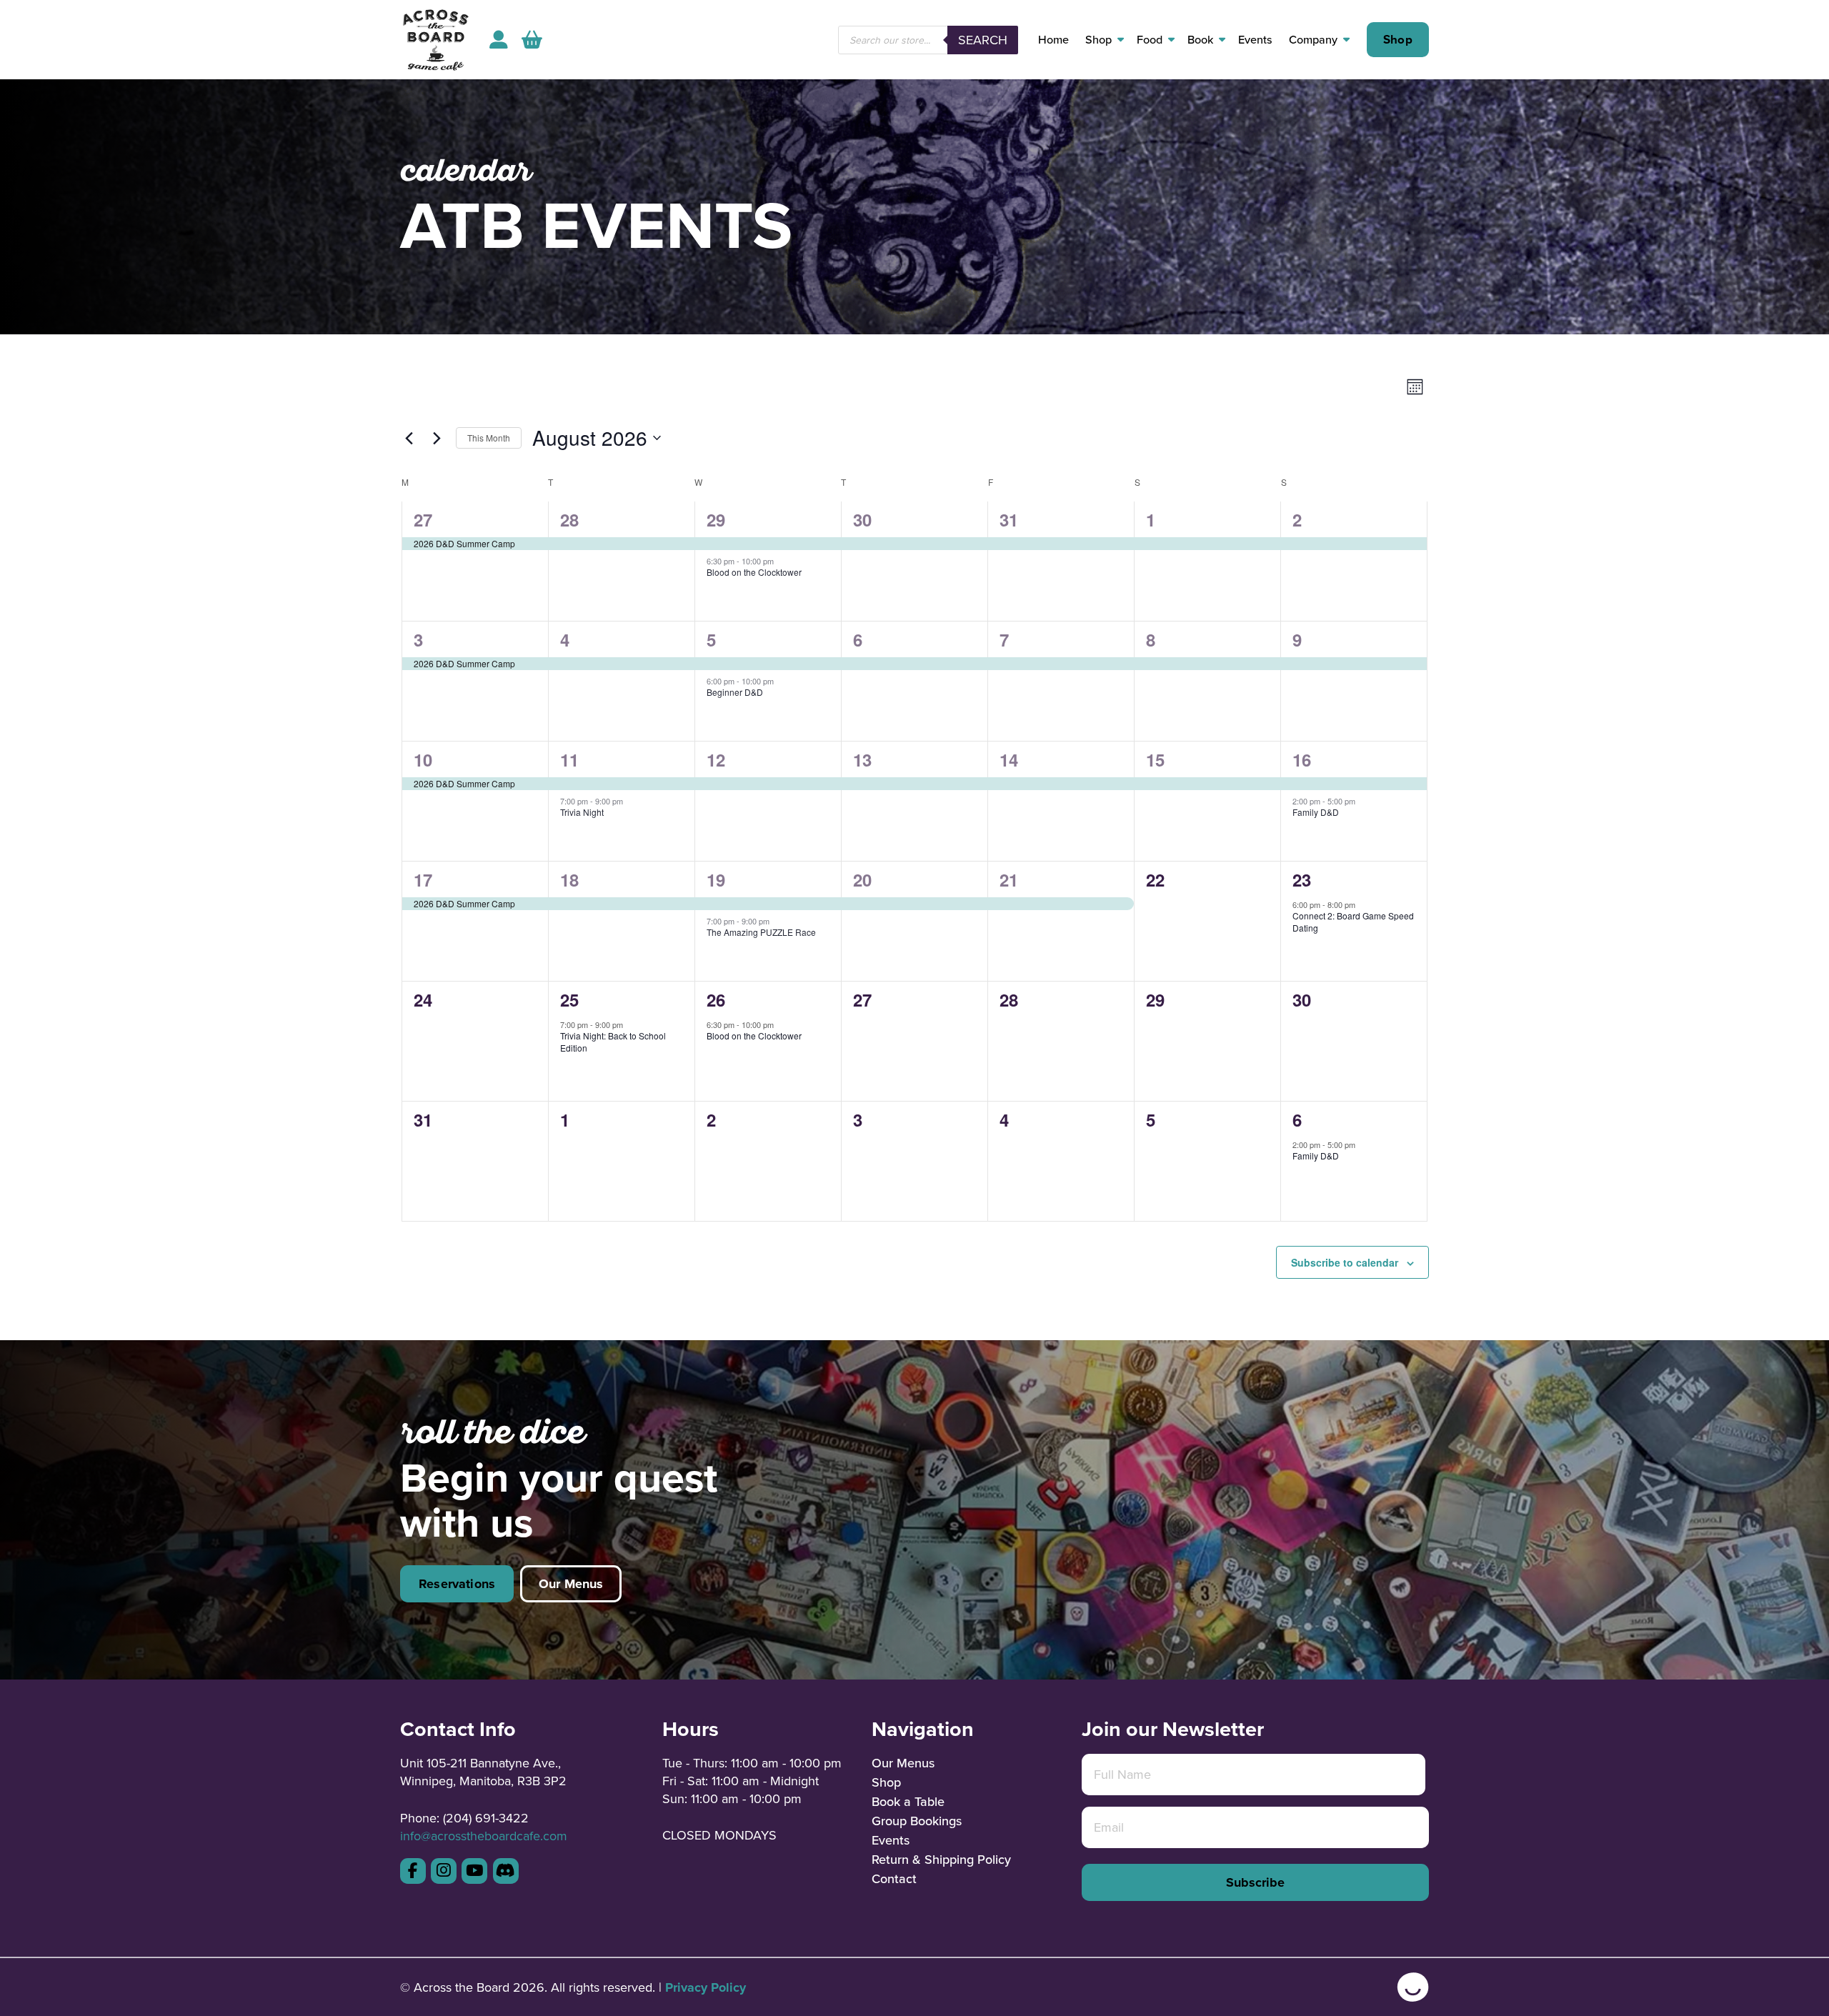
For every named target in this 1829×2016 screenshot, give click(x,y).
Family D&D (1316, 812)
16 (1302, 759)
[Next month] (437, 438)
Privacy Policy (706, 1987)
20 (862, 879)
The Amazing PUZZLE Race (761, 932)
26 (716, 999)
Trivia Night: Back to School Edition (613, 1042)
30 (862, 519)
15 (1155, 759)
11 (569, 759)
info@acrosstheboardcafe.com (484, 1836)
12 (716, 759)
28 (569, 519)
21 (1009, 879)
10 (423, 759)
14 (1009, 759)
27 (423, 519)
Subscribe (1255, 1882)
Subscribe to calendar (1345, 1262)
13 (862, 759)
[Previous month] (409, 438)
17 (423, 879)
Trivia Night (582, 812)
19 (716, 879)
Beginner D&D (735, 692)
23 (1302, 879)
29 (716, 519)
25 (569, 999)
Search (983, 40)
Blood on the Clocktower (754, 572)
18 (569, 879)
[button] (532, 40)
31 (1009, 519)
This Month (489, 438)
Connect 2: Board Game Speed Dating (1353, 922)
